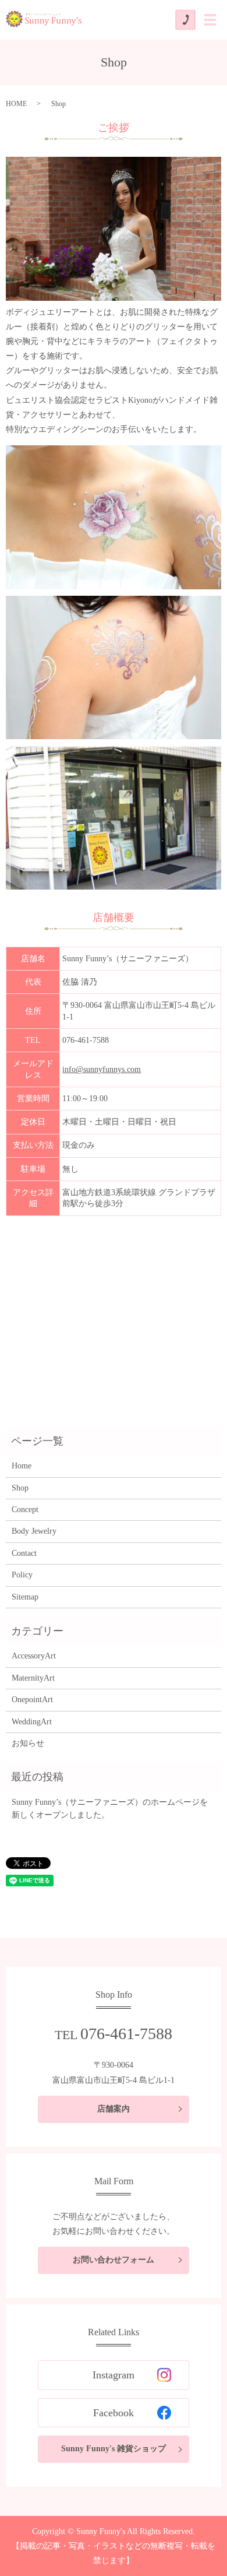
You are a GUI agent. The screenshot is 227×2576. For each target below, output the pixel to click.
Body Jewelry (34, 1531)
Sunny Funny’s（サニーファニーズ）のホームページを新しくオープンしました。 (110, 1809)
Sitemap (25, 1597)
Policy (22, 1575)
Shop (20, 1488)
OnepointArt (32, 1700)
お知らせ (28, 1743)
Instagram (114, 2375)
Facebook (114, 2413)
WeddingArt (32, 1722)
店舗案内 (114, 2109)
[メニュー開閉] (210, 20)
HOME (16, 104)
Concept (25, 1510)
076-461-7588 (86, 1040)
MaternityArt (33, 1678)
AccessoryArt (34, 1656)
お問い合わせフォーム (114, 2260)
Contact (24, 1553)
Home (22, 1466)
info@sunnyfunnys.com (102, 1069)
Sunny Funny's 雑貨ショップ (114, 2449)
